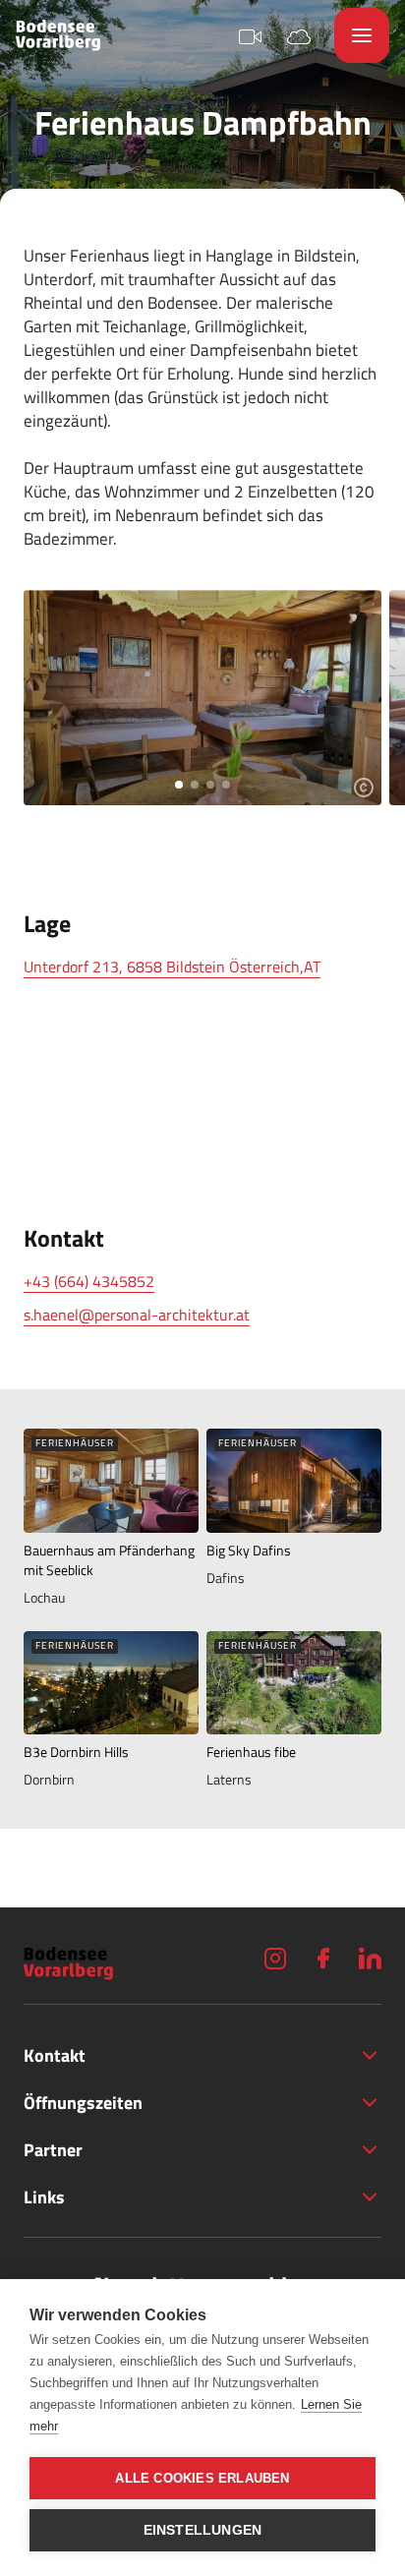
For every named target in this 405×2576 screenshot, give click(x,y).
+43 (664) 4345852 (89, 1281)
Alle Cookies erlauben (202, 2478)
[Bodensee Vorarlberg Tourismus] (58, 35)
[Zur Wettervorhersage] (299, 35)
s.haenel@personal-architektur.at (137, 1315)
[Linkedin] (370, 1958)
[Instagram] (275, 1958)
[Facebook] (322, 1958)
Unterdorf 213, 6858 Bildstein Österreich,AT (172, 966)
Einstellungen (203, 2530)
